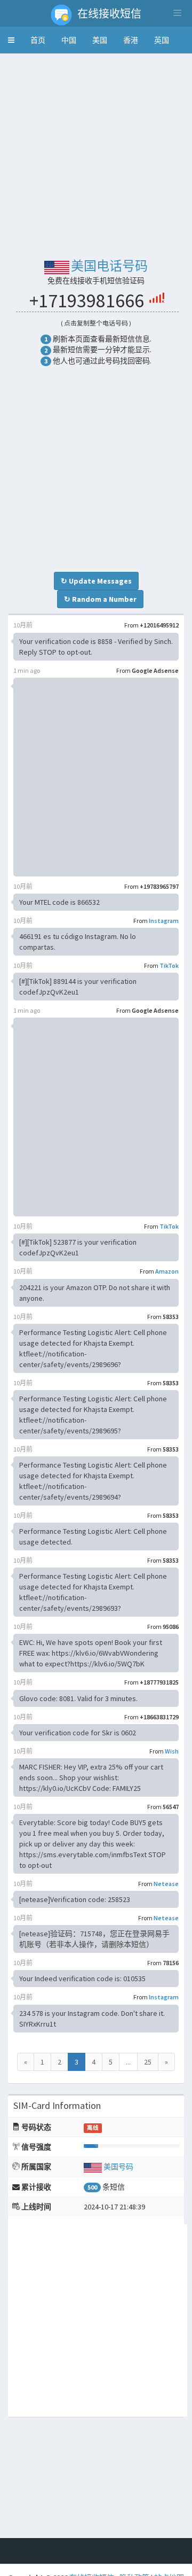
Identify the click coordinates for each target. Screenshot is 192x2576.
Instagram (164, 921)
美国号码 (118, 2167)
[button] (11, 40)
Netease (166, 1884)
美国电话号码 (109, 266)
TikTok (169, 965)
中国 (69, 40)
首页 (38, 40)
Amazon (167, 1271)
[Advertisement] (96, 158)
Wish (172, 1751)
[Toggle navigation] (177, 13)
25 (148, 2062)
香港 (131, 40)
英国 (162, 40)
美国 (100, 40)
